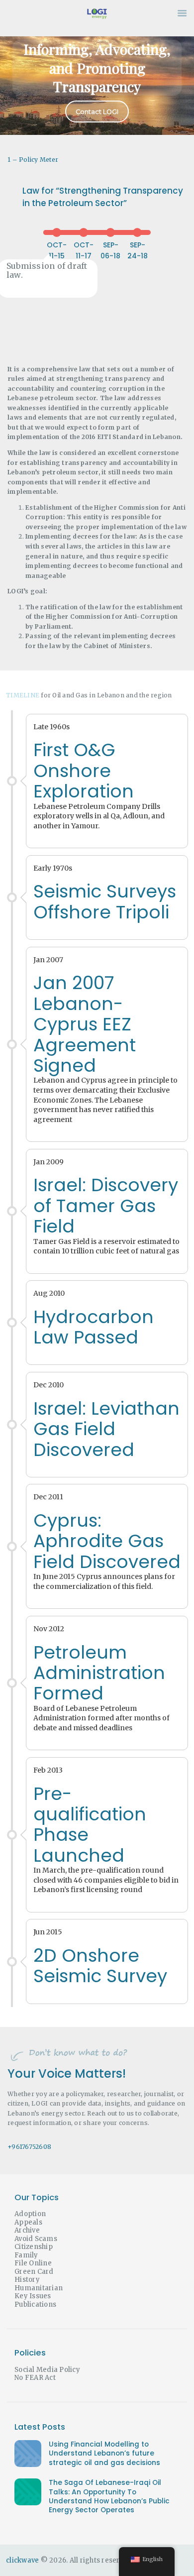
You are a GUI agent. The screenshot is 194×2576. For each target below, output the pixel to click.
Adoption (30, 2214)
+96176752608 (29, 2147)
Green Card (34, 2272)
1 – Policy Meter (33, 160)
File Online (33, 2263)
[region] (97, 81)
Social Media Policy (47, 2370)
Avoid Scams (36, 2239)
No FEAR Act (35, 2378)
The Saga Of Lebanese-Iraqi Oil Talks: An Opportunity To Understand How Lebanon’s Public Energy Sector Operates (109, 2497)
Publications (35, 2304)
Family (26, 2255)
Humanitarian (39, 2288)
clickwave (22, 2560)
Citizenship (34, 2247)
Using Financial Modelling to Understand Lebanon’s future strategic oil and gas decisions (104, 2454)
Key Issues (33, 2296)
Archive (27, 2230)
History (27, 2280)
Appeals (28, 2222)
